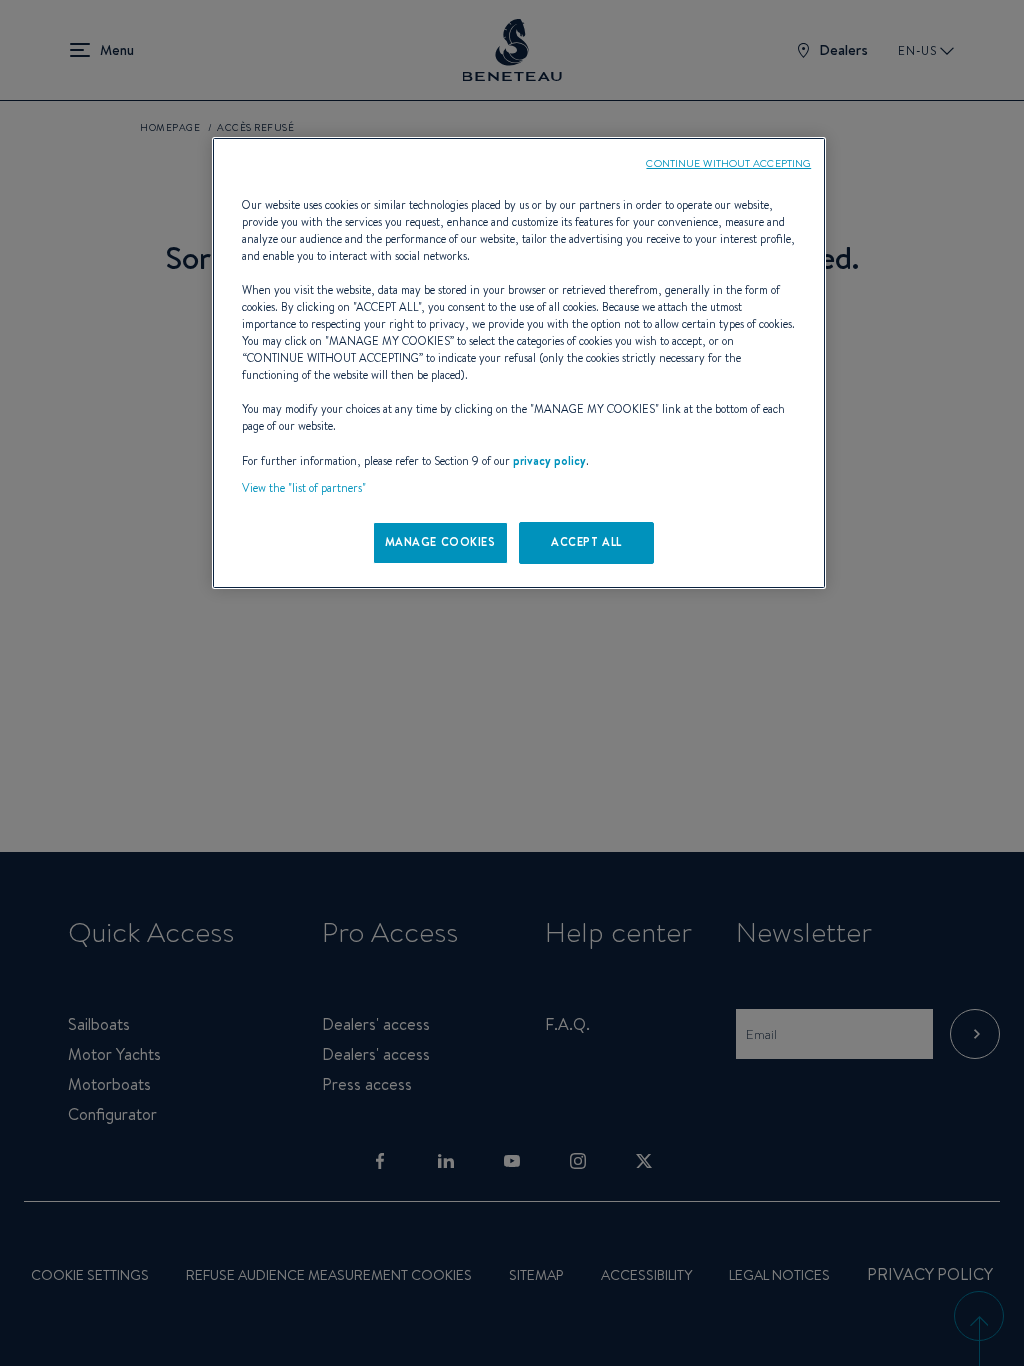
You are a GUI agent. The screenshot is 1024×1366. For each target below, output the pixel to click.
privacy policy (549, 461)
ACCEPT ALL (586, 542)
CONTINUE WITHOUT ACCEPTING (728, 163)
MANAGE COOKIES (440, 542)
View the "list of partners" (304, 488)
